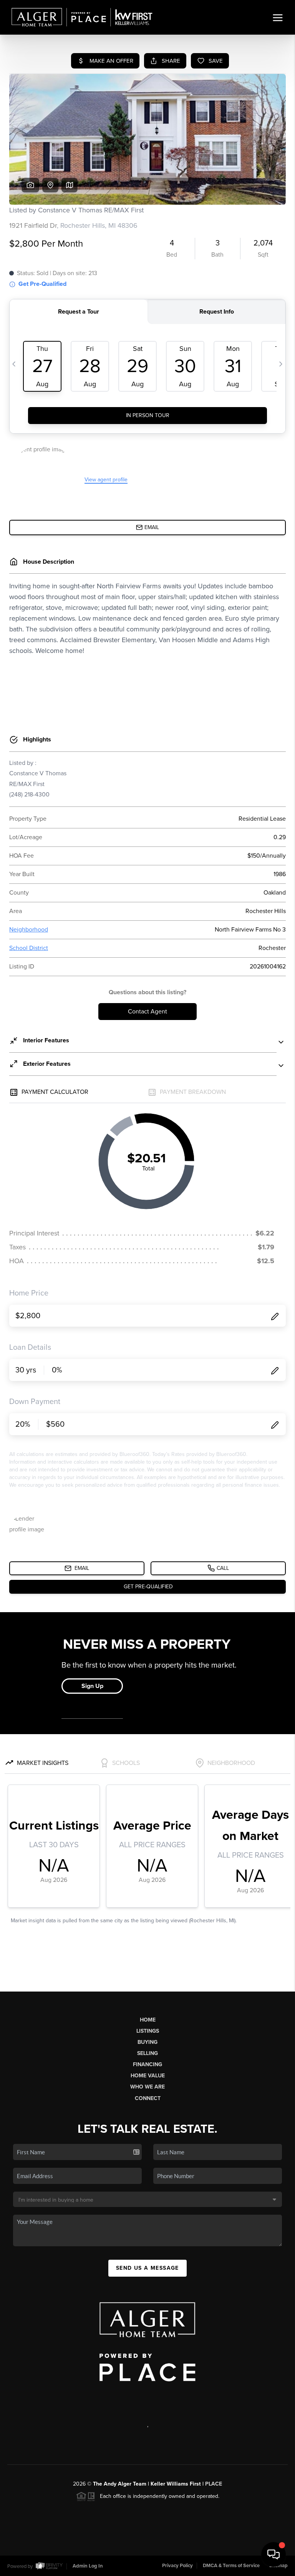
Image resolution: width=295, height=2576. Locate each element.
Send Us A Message (147, 2268)
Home (148, 2020)
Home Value (148, 2076)
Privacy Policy (177, 2566)
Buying (147, 2042)
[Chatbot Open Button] (273, 2554)
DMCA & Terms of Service (231, 2566)
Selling (147, 2053)
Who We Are (147, 2087)
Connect (148, 2098)
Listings (148, 2031)
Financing (147, 2064)
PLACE (214, 2484)
